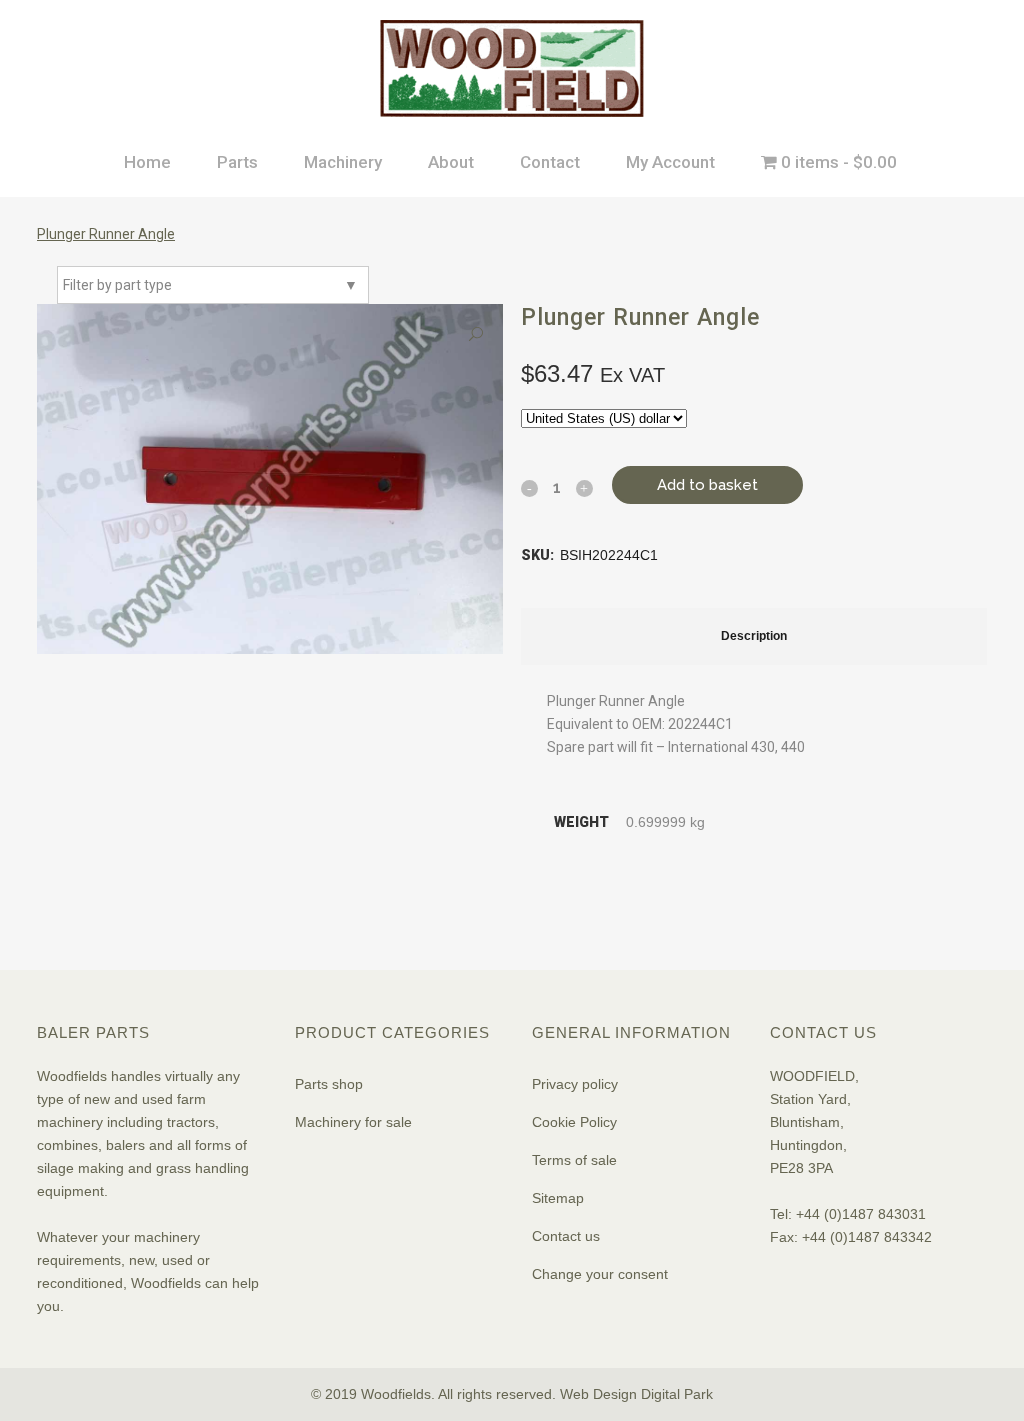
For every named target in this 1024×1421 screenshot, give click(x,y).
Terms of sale (574, 1160)
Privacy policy (575, 1084)
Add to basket (707, 485)
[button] (476, 334)
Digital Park (677, 1394)
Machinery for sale (353, 1122)
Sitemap (558, 1198)
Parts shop (329, 1084)
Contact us (566, 1236)
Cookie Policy (574, 1122)
